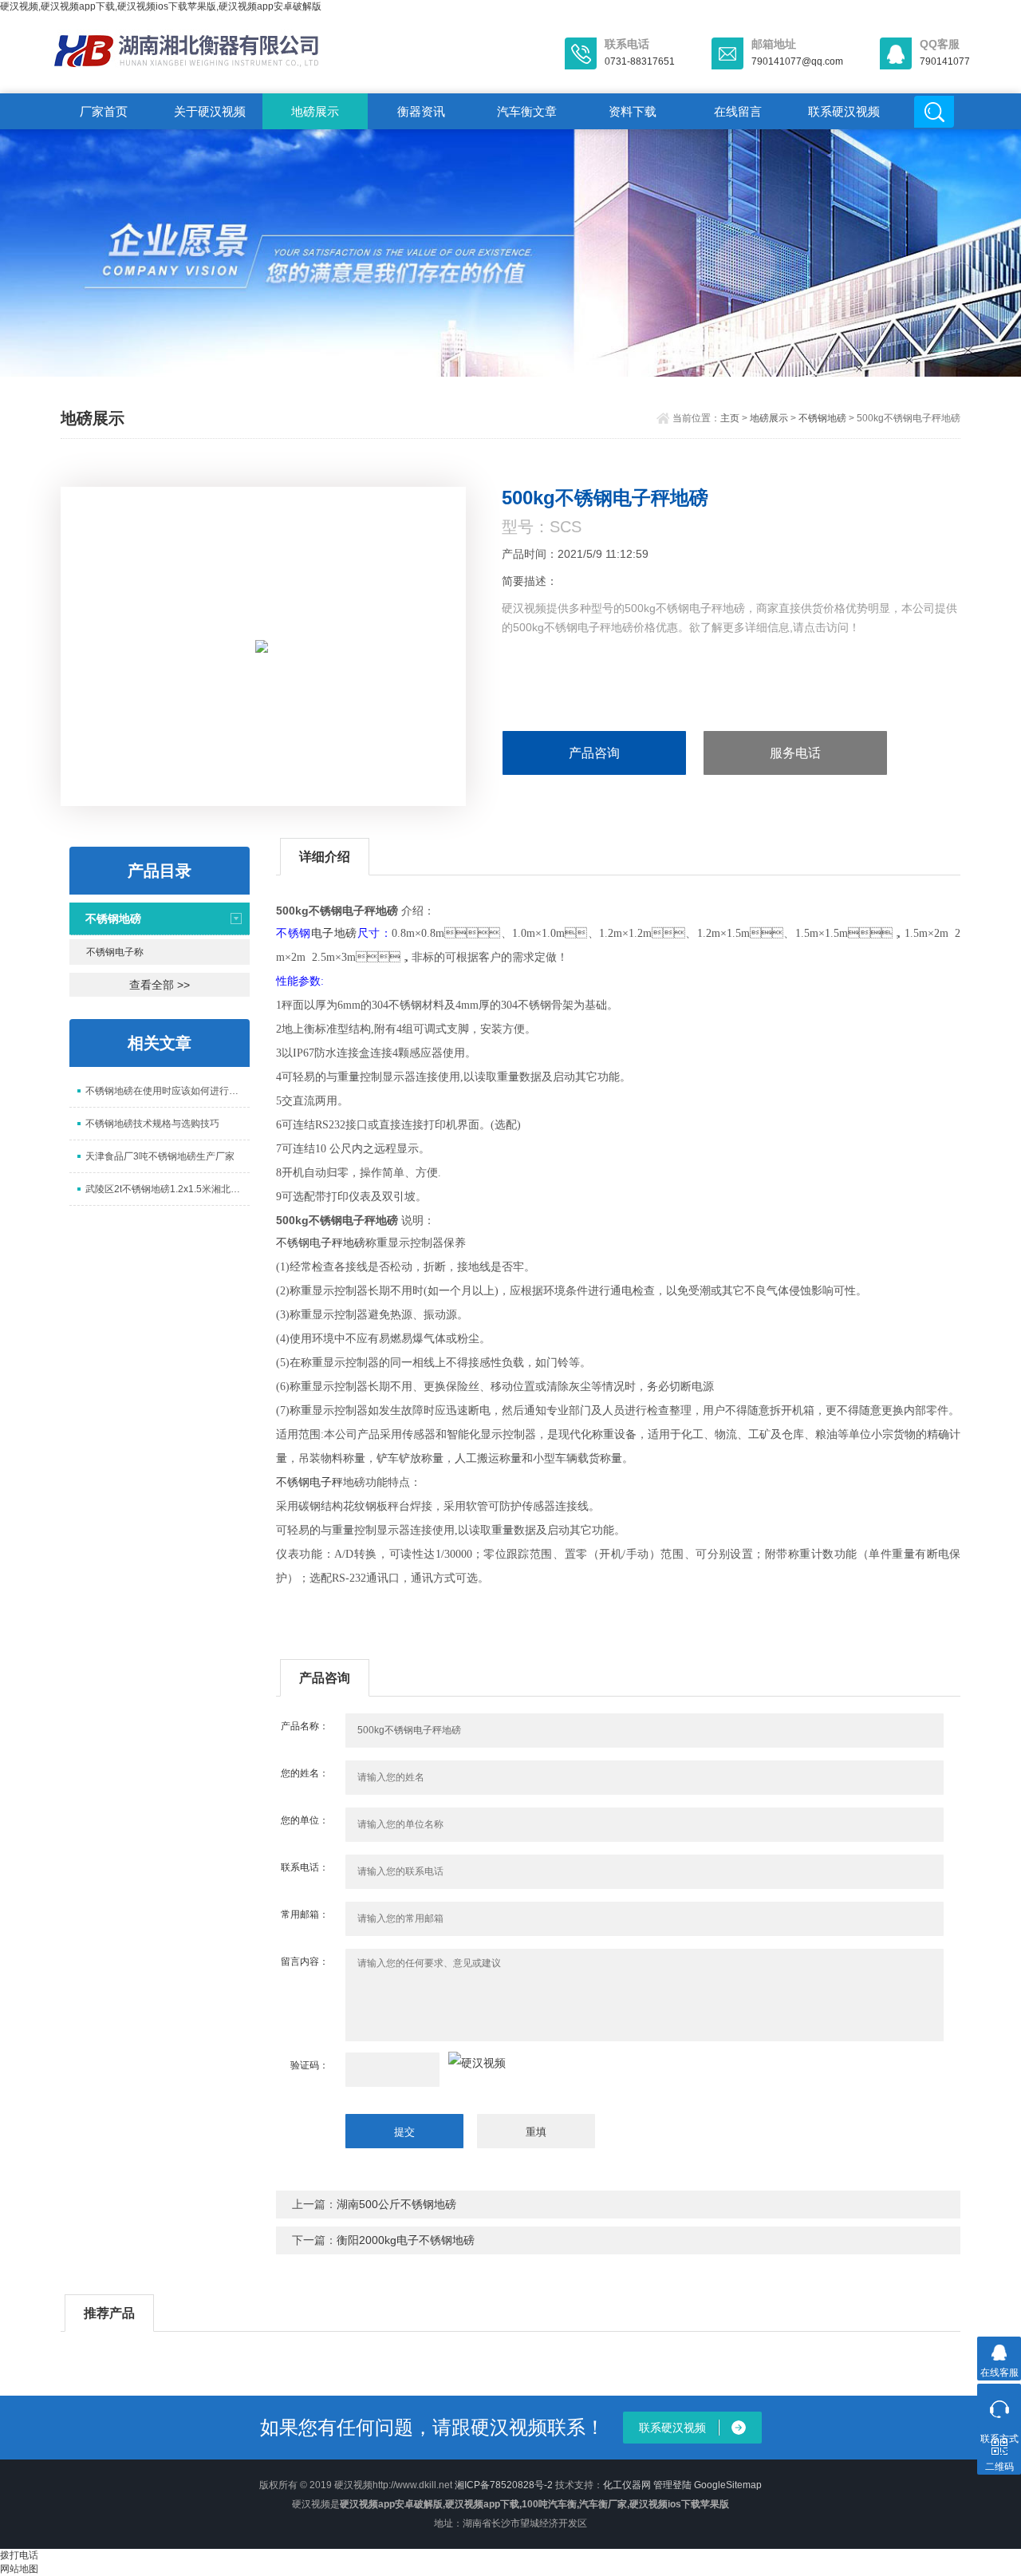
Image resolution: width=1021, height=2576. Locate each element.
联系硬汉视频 (844, 111)
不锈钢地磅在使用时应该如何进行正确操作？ (168, 1091)
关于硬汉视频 (210, 111)
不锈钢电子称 (115, 952)
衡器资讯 (421, 111)
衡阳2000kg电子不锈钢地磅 (406, 2240)
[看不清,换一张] (477, 2063)
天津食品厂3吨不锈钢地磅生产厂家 (160, 1156)
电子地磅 (334, 934)
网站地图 (19, 2569)
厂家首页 (104, 111)
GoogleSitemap (728, 2485)
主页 (730, 418)
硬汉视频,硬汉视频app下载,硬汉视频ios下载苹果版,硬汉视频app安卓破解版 (161, 6)
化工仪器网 (627, 2485)
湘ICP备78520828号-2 (504, 2485)
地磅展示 (315, 111)
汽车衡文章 (527, 111)
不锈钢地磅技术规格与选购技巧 (152, 1124)
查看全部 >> (160, 985)
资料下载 (633, 111)
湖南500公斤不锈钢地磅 (396, 2204)
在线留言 (738, 111)
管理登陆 (672, 2485)
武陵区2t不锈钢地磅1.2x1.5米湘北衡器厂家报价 (168, 1189)
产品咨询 (594, 753)
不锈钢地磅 (822, 418)
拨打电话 (19, 2555)
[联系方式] (999, 2406)
